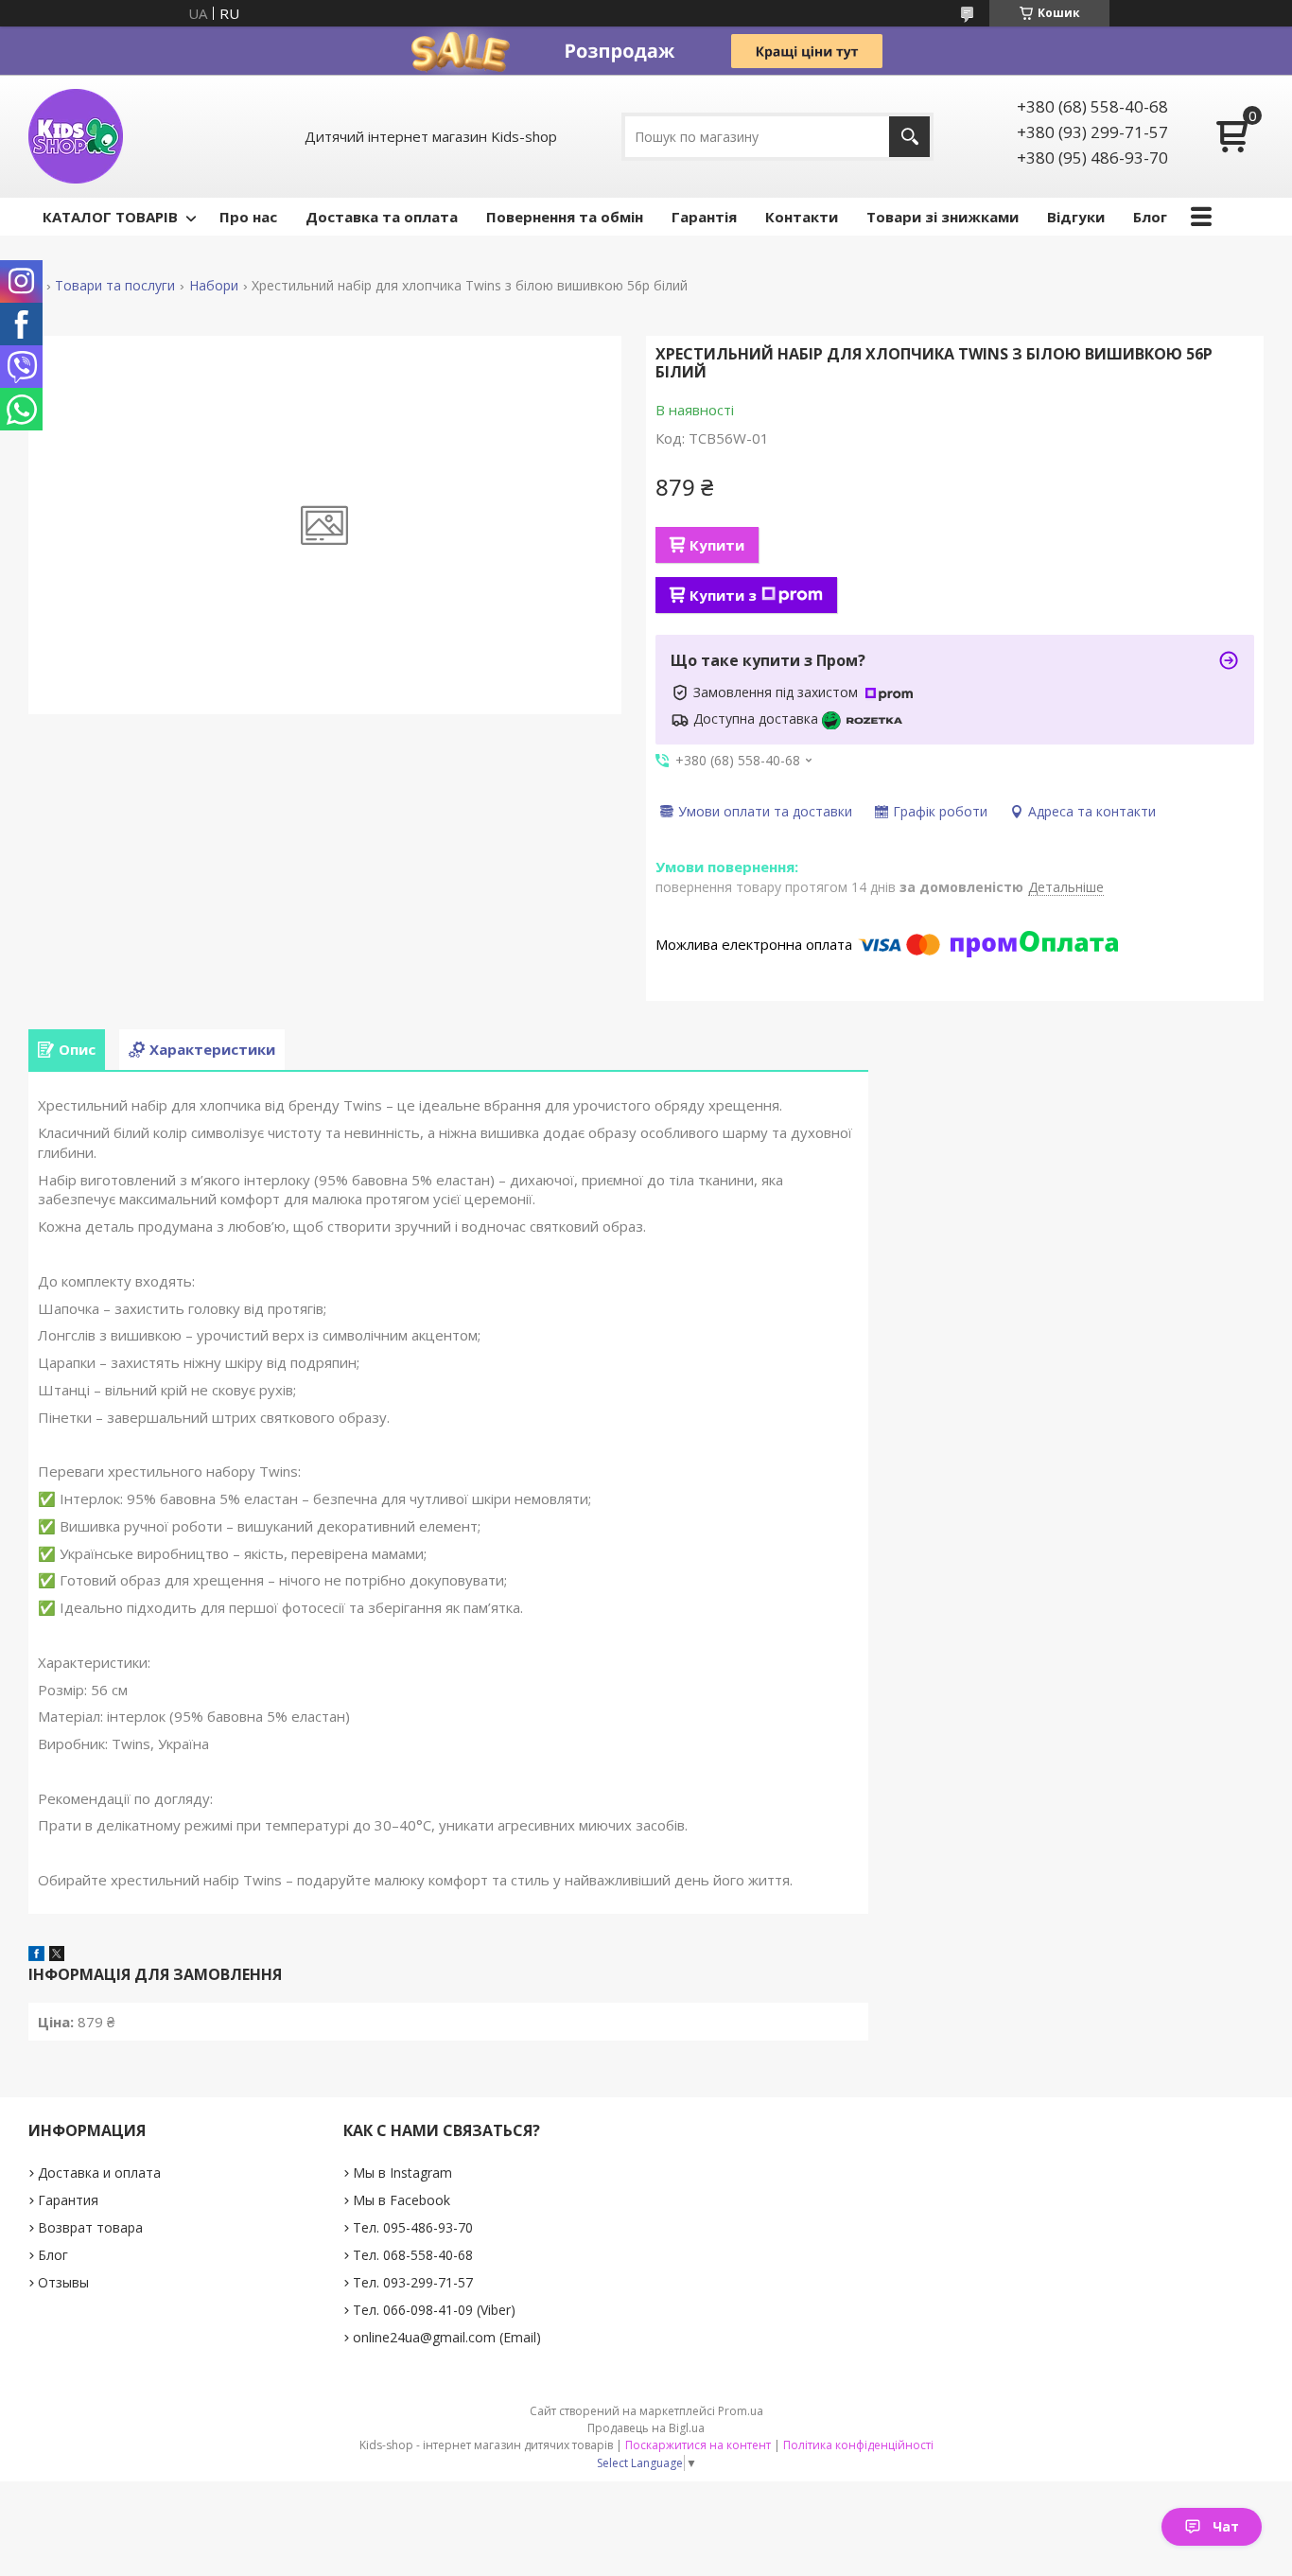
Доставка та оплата (382, 217)
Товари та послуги (115, 286)
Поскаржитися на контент (698, 2445)
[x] (57, 1955)
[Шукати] (909, 137)
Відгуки (1076, 217)
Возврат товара (90, 2227)
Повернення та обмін (565, 217)
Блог (1150, 217)
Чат (1226, 2526)
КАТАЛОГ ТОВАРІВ (110, 217)
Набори (214, 286)
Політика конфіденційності (858, 2445)
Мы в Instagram (402, 2173)
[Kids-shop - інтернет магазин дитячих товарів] (76, 136)
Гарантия (68, 2200)
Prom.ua (741, 2411)
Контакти (802, 217)
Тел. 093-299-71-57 (413, 2282)
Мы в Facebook (402, 2200)
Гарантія (704, 217)
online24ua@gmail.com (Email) (447, 2337)
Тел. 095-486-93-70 (413, 2227)
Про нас (248, 217)
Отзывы (63, 2282)
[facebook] (36, 1955)
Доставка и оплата (99, 2173)
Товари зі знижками (943, 217)
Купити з (723, 595)
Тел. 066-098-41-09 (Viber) (434, 2310)
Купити (717, 545)
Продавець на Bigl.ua (646, 2428)
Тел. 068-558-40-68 (413, 2255)
